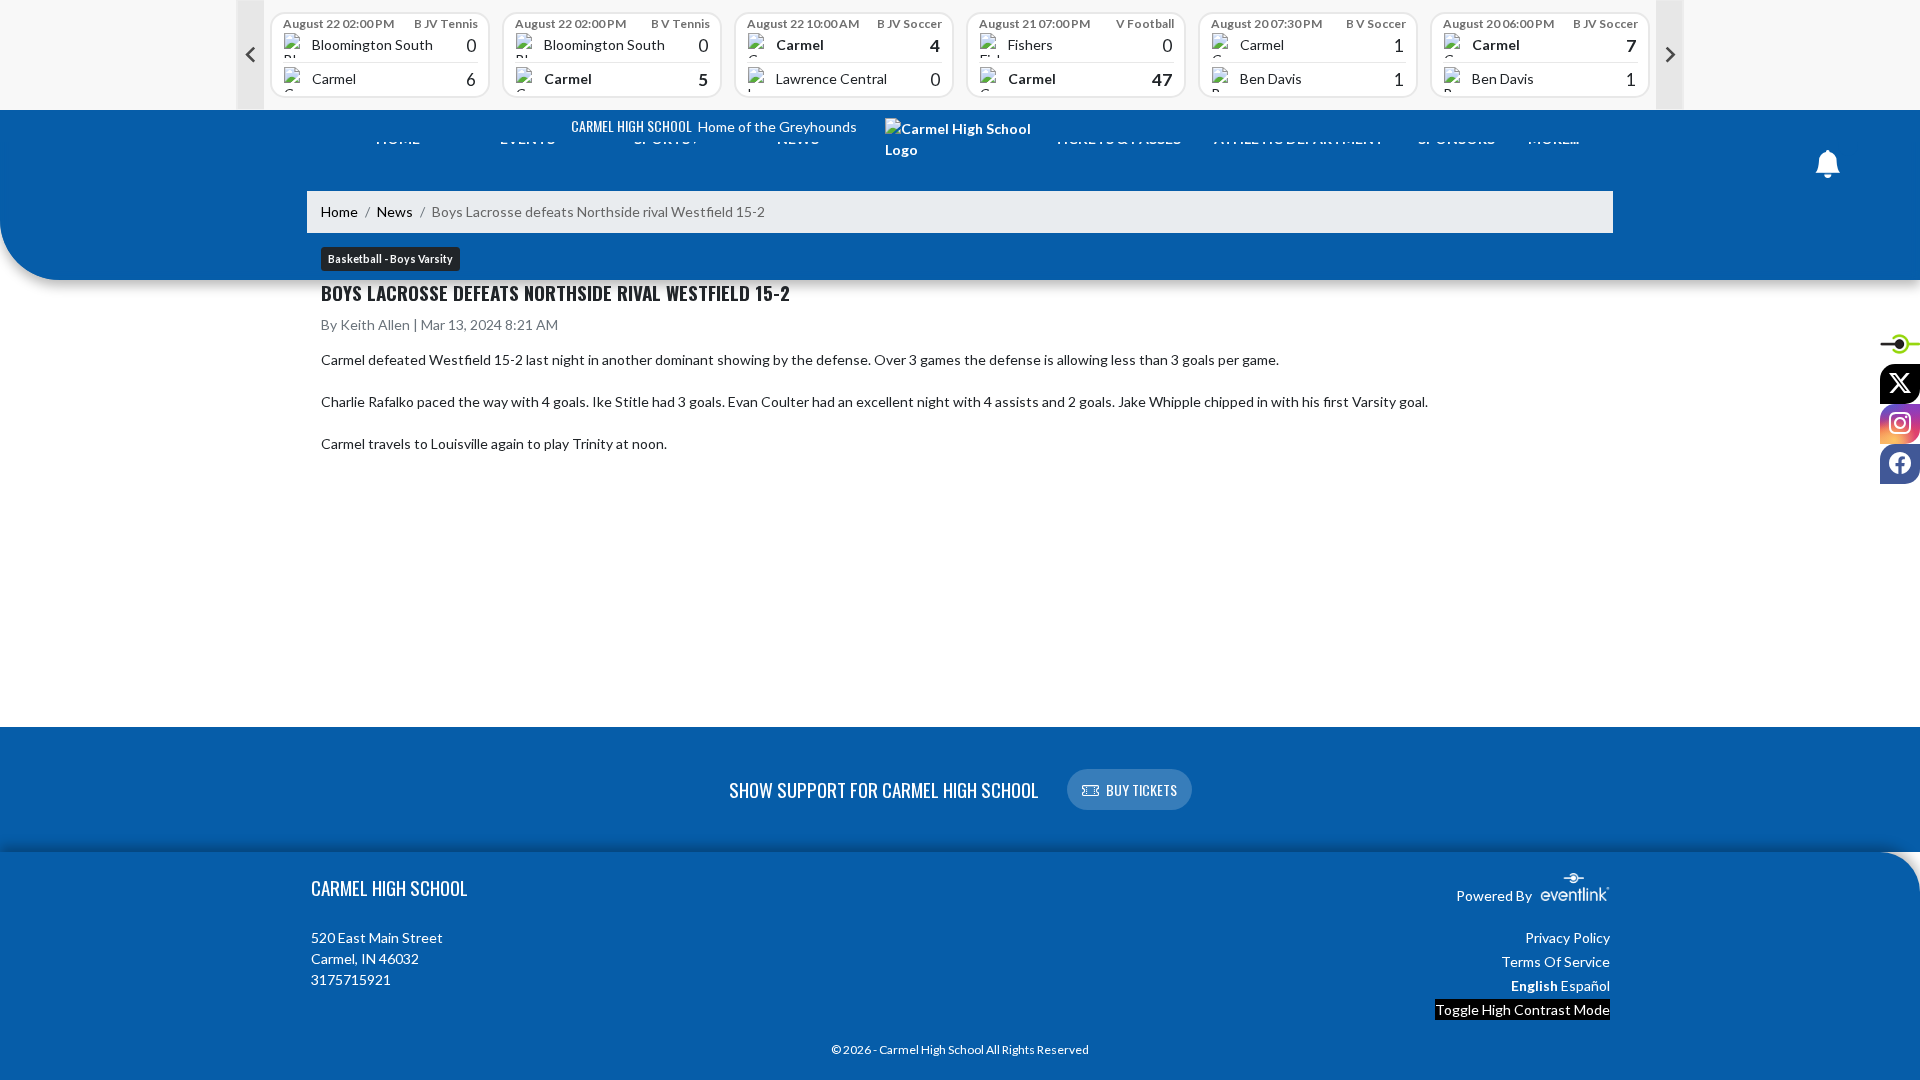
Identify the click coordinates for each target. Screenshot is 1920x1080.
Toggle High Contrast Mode (1522, 1009)
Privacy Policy (1567, 937)
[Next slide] (1670, 55)
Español (1585, 985)
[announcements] (1828, 168)
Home (339, 211)
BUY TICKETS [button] (1141, 789)
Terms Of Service (1555, 961)
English (1534, 985)
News (395, 211)
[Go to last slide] (250, 55)
